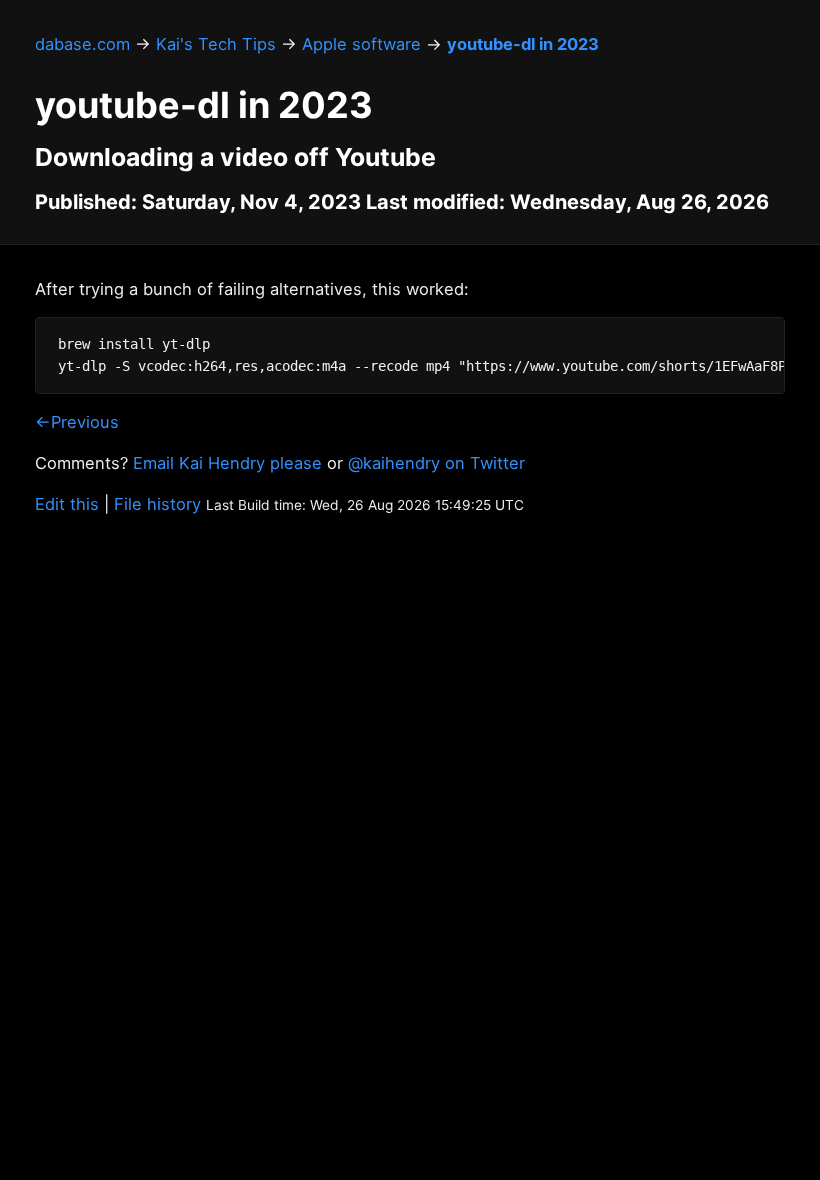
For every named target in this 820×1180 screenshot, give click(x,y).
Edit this (67, 504)
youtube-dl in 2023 (523, 44)
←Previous (77, 422)
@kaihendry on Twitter (436, 463)
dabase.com (82, 44)
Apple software (361, 44)
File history (157, 504)
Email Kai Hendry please (227, 463)
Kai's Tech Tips (216, 44)
